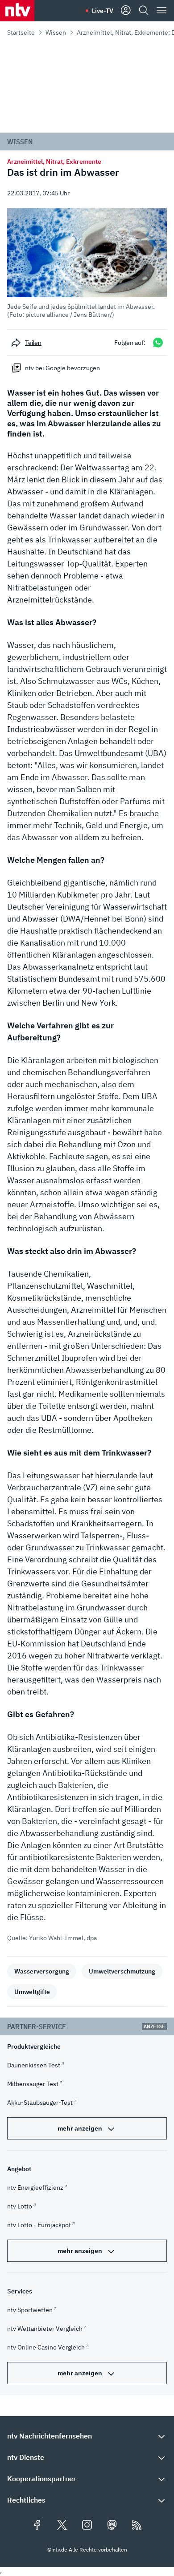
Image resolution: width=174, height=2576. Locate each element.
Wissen (56, 32)
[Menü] (162, 11)
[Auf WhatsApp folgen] (158, 342)
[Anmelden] (126, 11)
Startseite (21, 32)
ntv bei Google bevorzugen (62, 368)
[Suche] (144, 11)
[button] (87, 263)
